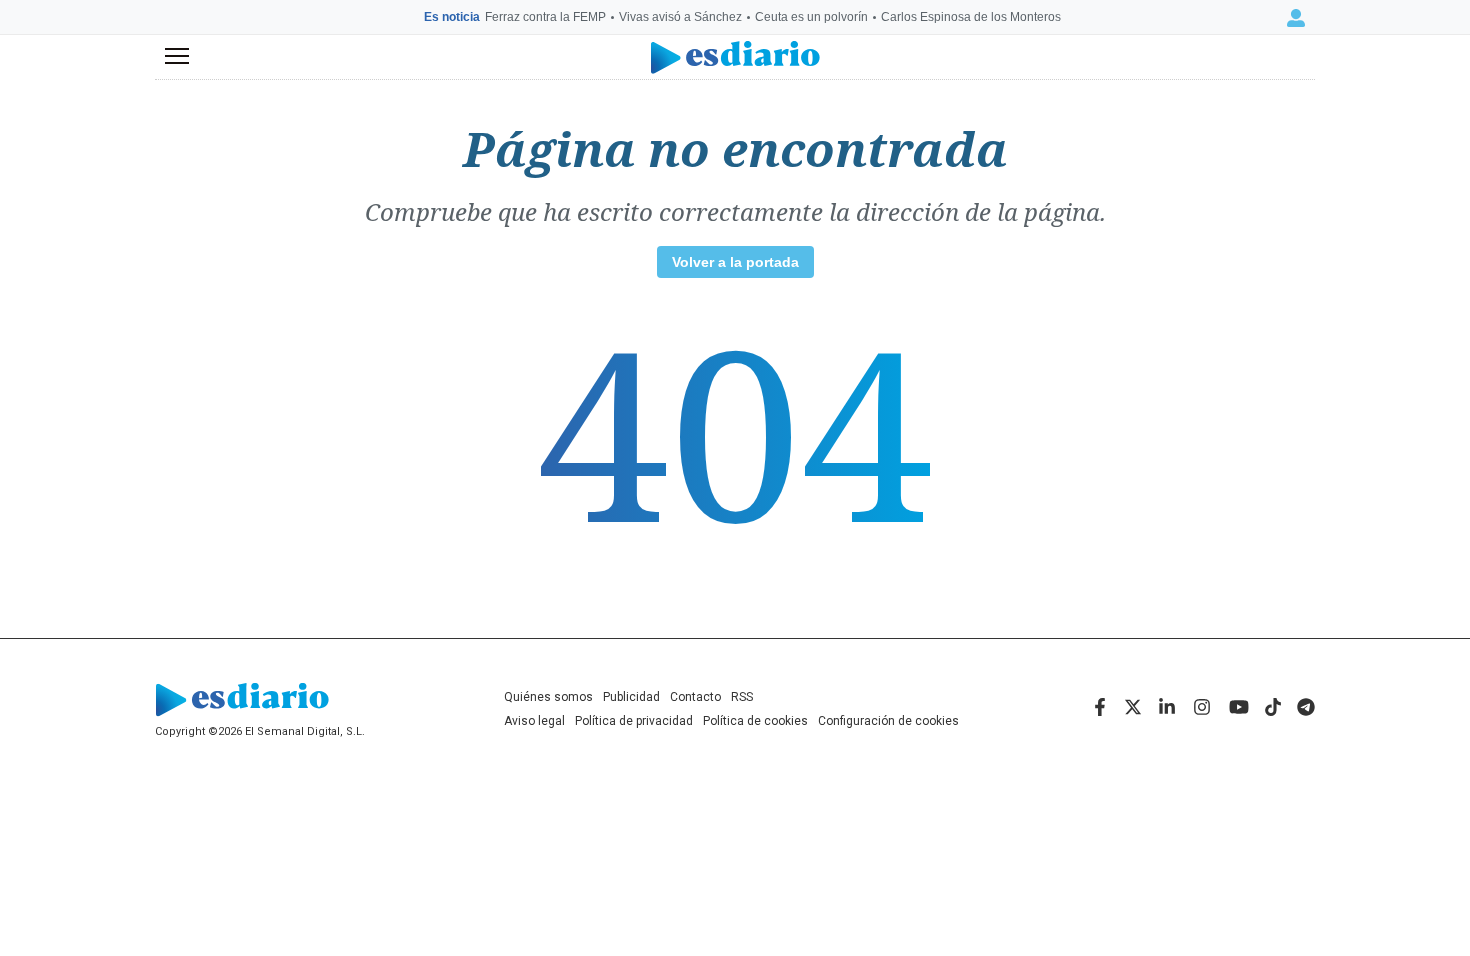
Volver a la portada (735, 262)
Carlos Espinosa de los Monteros (971, 17)
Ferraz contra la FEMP (545, 17)
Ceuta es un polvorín (811, 17)
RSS (742, 697)
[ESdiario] (735, 57)
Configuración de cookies (888, 721)
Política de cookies (755, 721)
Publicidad (631, 697)
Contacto (695, 697)
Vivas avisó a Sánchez (680, 17)
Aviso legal (534, 721)
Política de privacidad (634, 721)
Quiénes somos (548, 697)
